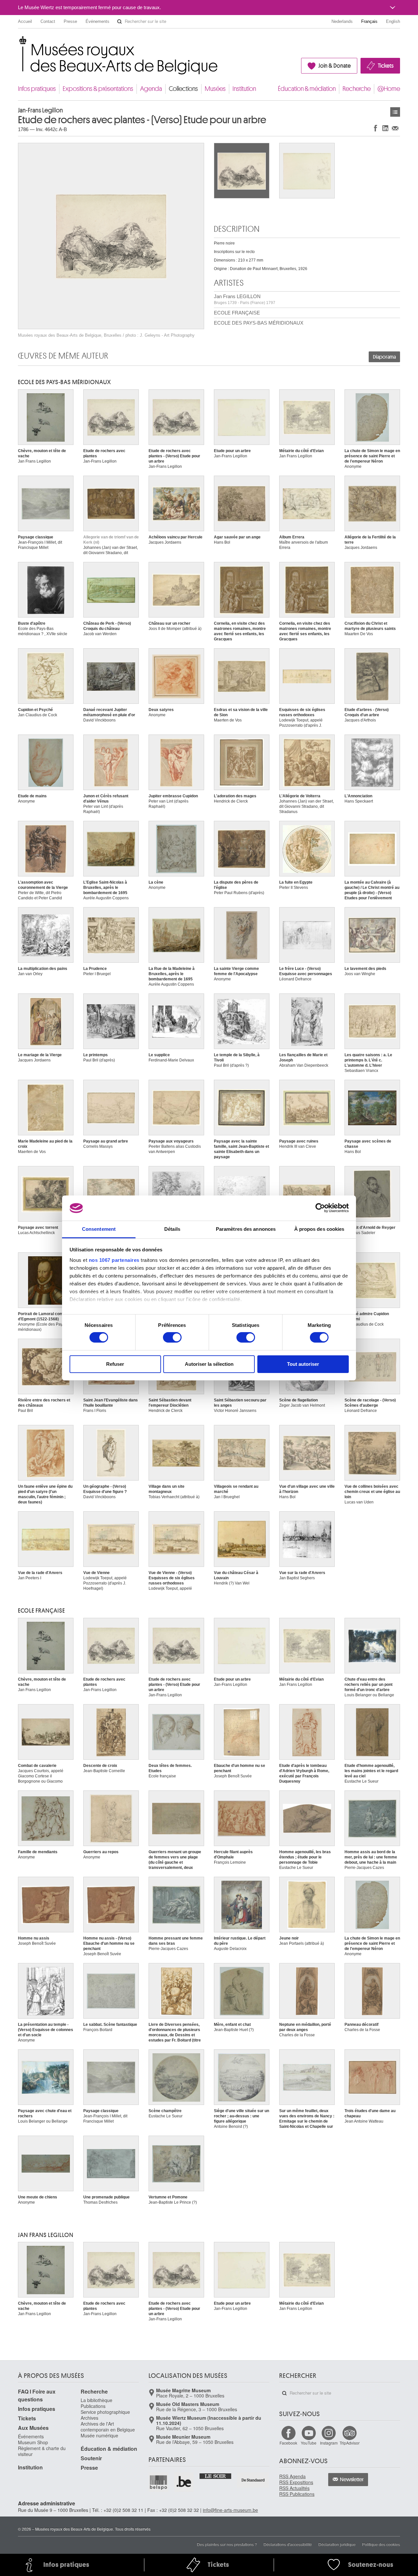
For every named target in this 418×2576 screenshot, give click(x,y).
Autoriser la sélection (209, 1364)
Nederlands (342, 21)
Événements (97, 21)
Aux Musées (33, 2428)
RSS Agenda (292, 2476)
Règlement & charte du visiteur (42, 2451)
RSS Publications (297, 2494)
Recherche (357, 89)
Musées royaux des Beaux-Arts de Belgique (18, 42)
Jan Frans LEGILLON (245, 299)
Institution (244, 89)
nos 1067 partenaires (114, 1260)
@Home (389, 89)
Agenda (151, 89)
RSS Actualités (294, 2488)
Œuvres (395, 112)
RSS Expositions (296, 2482)
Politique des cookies (381, 2544)
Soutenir (91, 2458)
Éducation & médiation (307, 89)
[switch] (172, 1337)
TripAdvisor (350, 2443)
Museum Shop (33, 2442)
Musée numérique (99, 2435)
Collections (183, 89)
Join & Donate (335, 66)
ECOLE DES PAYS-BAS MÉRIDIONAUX (259, 323)
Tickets (386, 66)
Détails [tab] (172, 1229)
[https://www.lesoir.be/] (216, 2476)
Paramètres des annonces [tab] (246, 1229)
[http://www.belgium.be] (184, 2482)
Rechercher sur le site (120, 22)
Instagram (329, 2443)
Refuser (115, 1364)
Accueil (25, 21)
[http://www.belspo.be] (159, 2482)
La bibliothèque (96, 2400)
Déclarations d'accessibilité (288, 2544)
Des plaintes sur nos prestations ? (227, 2544)
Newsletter (352, 2480)
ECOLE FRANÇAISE (237, 313)
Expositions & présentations (98, 89)
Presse (70, 21)
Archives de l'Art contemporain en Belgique (108, 2427)
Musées (215, 89)
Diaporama (384, 357)
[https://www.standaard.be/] (253, 2480)
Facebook (288, 2443)
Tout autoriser (303, 1364)
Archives (89, 2418)
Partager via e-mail (395, 128)
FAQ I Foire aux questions (37, 2395)
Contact (48, 21)
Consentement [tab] (99, 1229)
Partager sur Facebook (376, 128)
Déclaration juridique (337, 2544)
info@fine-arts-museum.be (230, 2510)
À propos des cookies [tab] (319, 1229)
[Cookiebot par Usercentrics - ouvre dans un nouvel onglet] (320, 1208)
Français (369, 21)
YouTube (309, 2443)
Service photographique (105, 2412)
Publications (93, 2406)
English (393, 21)
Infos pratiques (37, 89)
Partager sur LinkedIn (385, 128)
